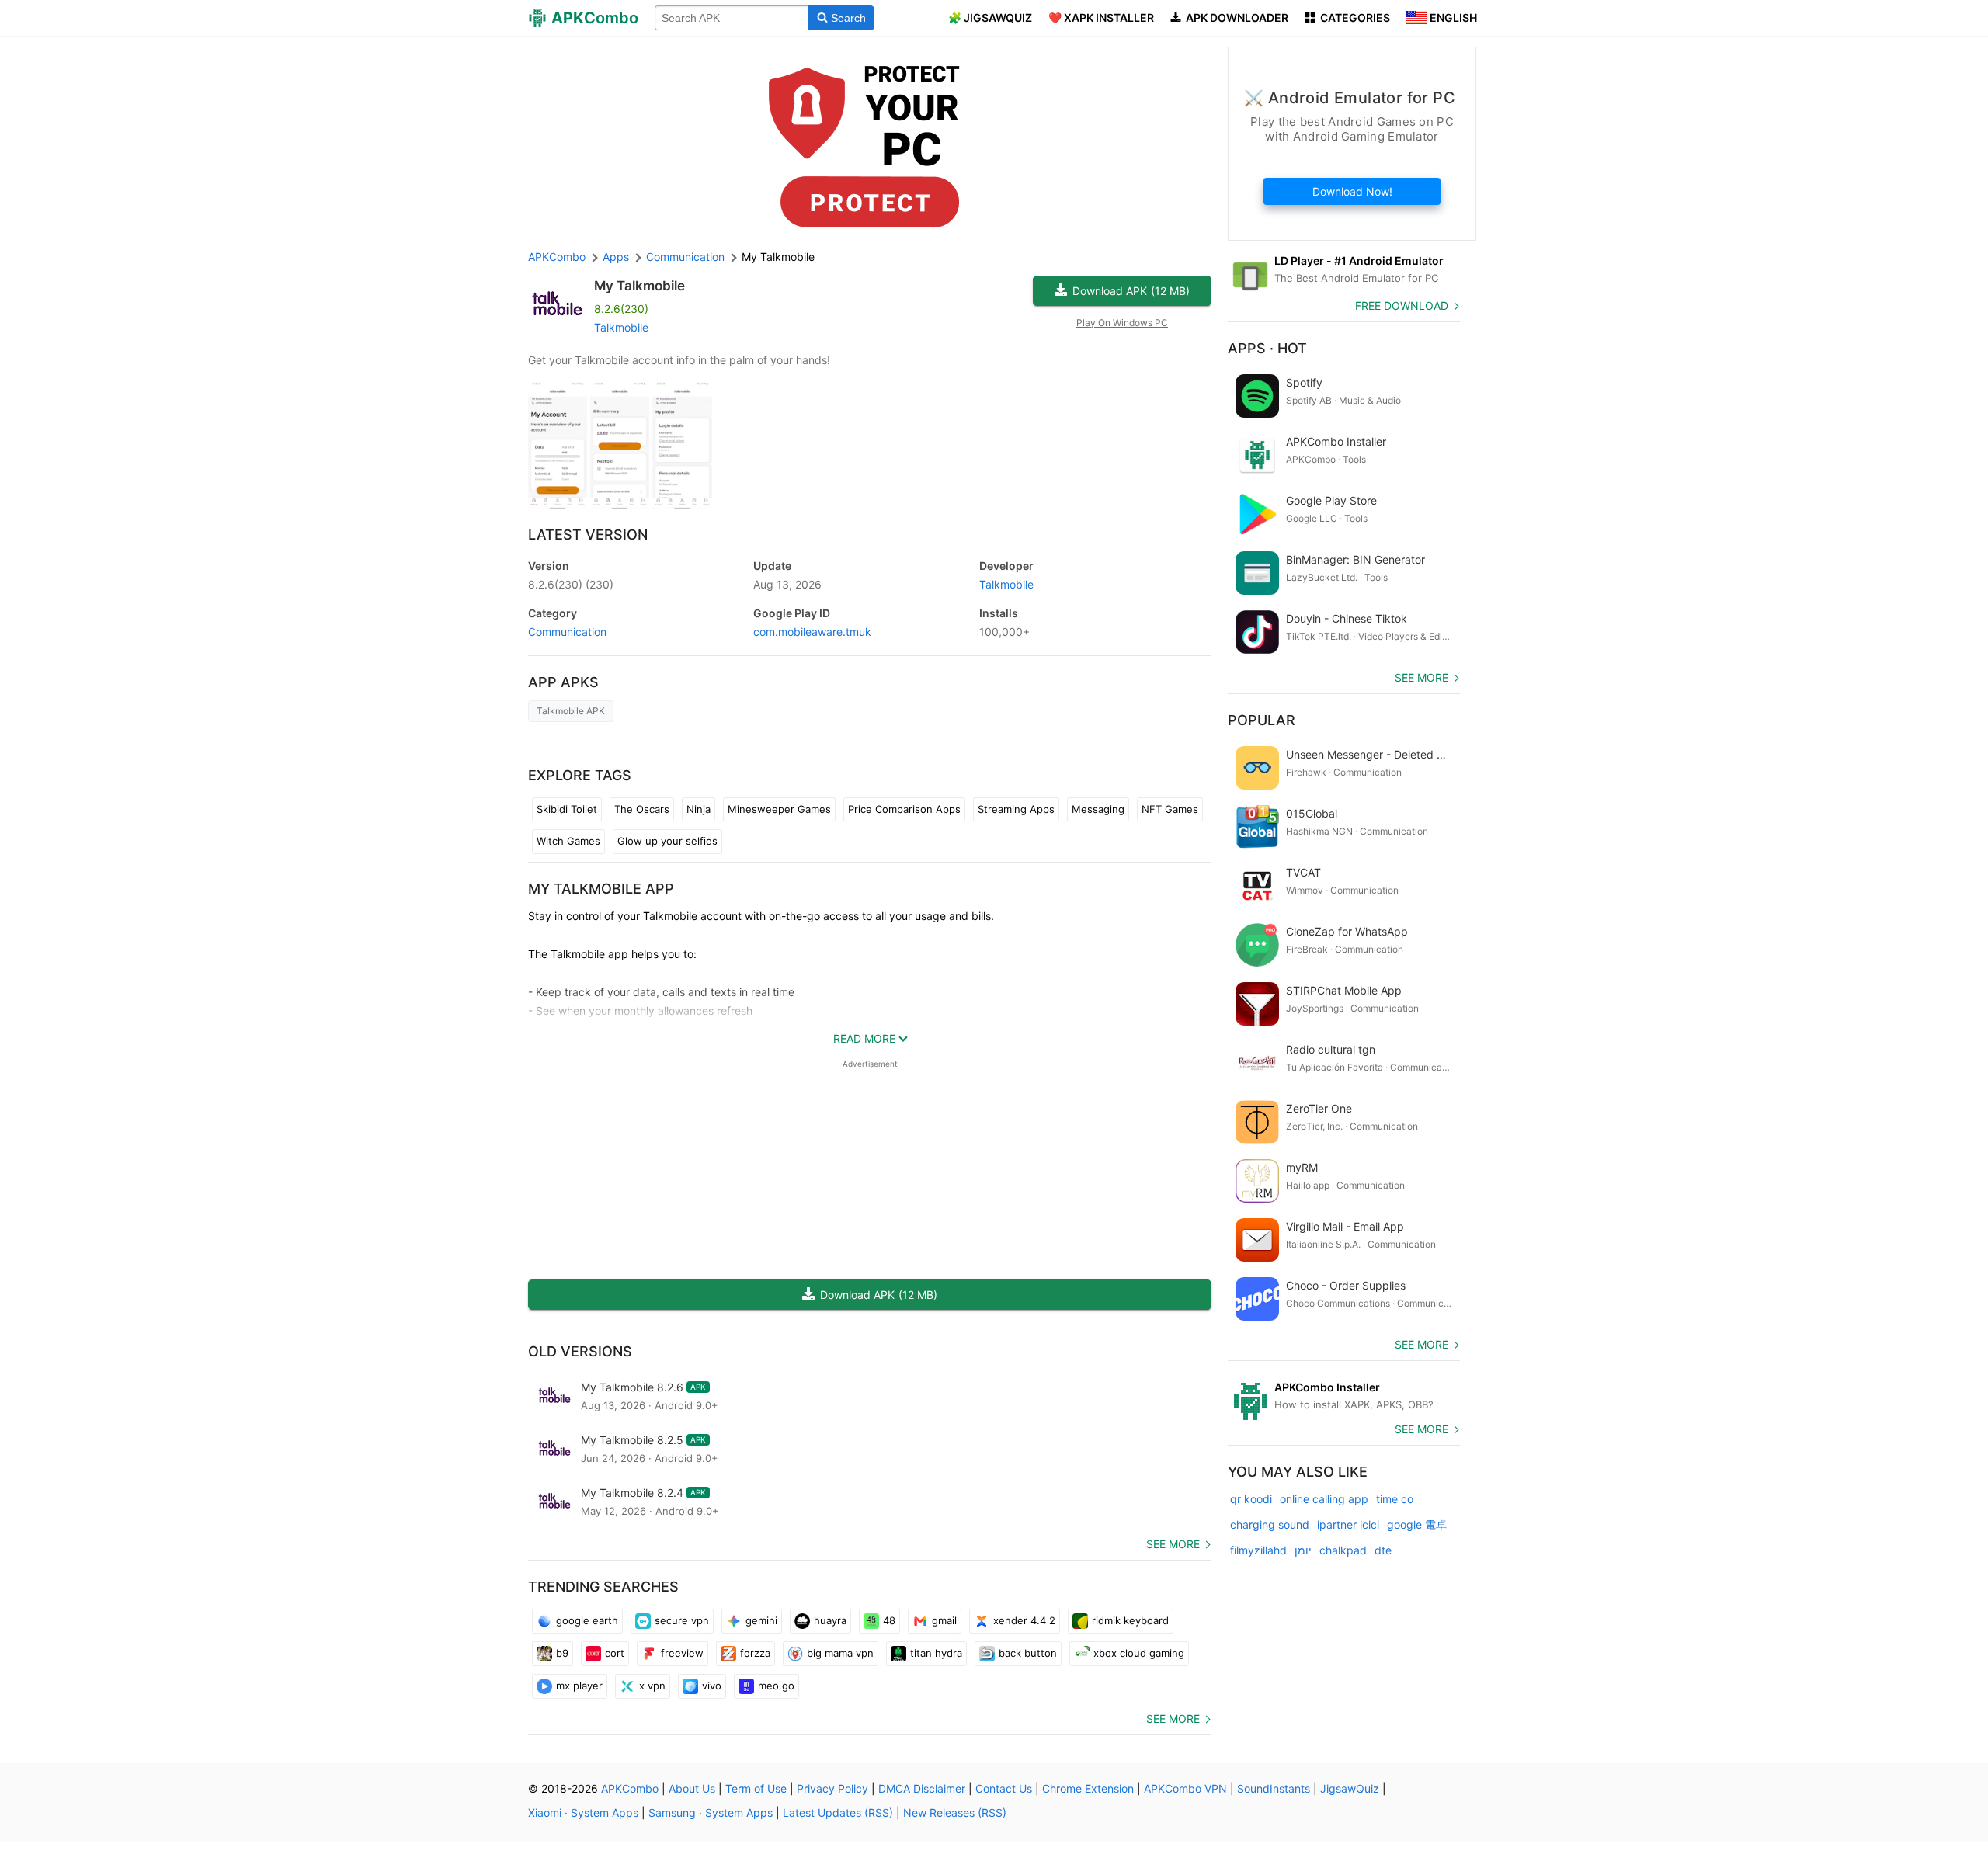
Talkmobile (621, 327)
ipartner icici (1348, 1524)
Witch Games (568, 841)
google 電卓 (1417, 1524)
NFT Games (1170, 809)
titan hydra (936, 1653)
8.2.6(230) (571, 584)
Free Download (1402, 306)
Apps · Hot (1267, 348)
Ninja (699, 809)
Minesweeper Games (779, 809)
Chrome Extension (1088, 1788)
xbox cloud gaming (1139, 1653)
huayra (830, 1620)
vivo (712, 1686)
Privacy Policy (832, 1788)
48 (889, 1620)
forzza (755, 1653)
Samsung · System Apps (711, 1812)
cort (615, 1653)
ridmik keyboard (1130, 1620)
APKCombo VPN (1185, 1788)
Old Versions (580, 1351)
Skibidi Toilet (567, 809)
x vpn (652, 1686)
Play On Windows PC (1122, 323)
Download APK (1131, 291)
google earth (587, 1620)
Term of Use (756, 1788)
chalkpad (1343, 1550)
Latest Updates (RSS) (838, 1812)
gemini (761, 1620)
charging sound (1270, 1524)
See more (1173, 1544)
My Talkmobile (639, 286)
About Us (692, 1788)
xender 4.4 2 (1024, 1620)
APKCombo (557, 257)
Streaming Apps (1016, 809)
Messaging (1098, 809)
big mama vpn (840, 1653)
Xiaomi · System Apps (583, 1812)
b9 (562, 1653)
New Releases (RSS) (955, 1812)
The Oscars (642, 809)
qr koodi (1251, 1499)
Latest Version (588, 535)
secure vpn (682, 1620)
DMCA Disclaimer (922, 1788)
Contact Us (1004, 1788)
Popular (1262, 720)
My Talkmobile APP (601, 889)
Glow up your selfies (667, 841)
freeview (682, 1653)
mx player (579, 1686)
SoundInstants (1274, 1788)
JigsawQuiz (1350, 1788)
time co (1395, 1499)
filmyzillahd (1258, 1550)
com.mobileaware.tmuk (812, 632)
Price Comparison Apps (904, 809)
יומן (1303, 1550)
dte (1383, 1550)
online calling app (1324, 1499)
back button (1028, 1653)
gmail (944, 1620)
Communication (567, 632)
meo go (776, 1686)
